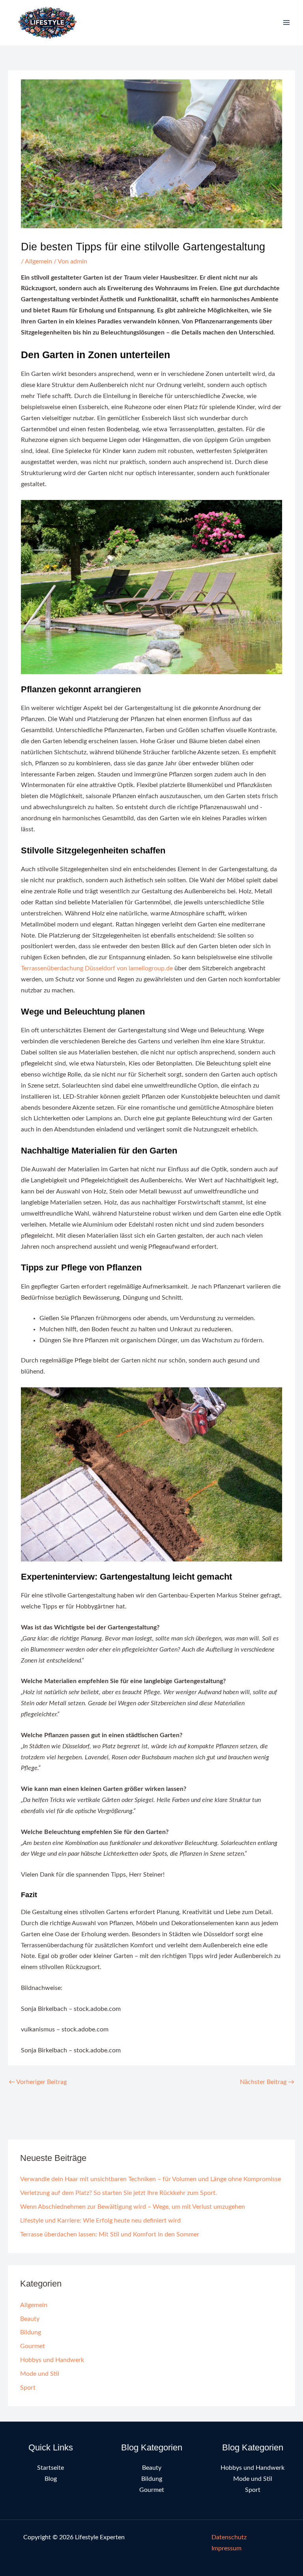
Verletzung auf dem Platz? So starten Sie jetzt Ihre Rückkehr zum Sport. (119, 2193)
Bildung (31, 2333)
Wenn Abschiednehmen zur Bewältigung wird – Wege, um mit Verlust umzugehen (133, 2207)
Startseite (50, 2468)
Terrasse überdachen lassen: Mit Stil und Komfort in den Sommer (110, 2235)
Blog (51, 2479)
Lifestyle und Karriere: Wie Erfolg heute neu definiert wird (100, 2221)
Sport (28, 2388)
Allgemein (38, 262)
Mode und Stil (40, 2374)
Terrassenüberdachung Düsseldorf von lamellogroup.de (97, 969)
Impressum (226, 2549)
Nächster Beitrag (267, 2082)
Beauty (30, 2319)
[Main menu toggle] (287, 23)
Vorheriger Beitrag (38, 2082)
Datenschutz (229, 2537)
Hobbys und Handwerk (52, 2360)
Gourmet (33, 2346)
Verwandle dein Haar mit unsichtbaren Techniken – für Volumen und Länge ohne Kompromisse (151, 2179)
